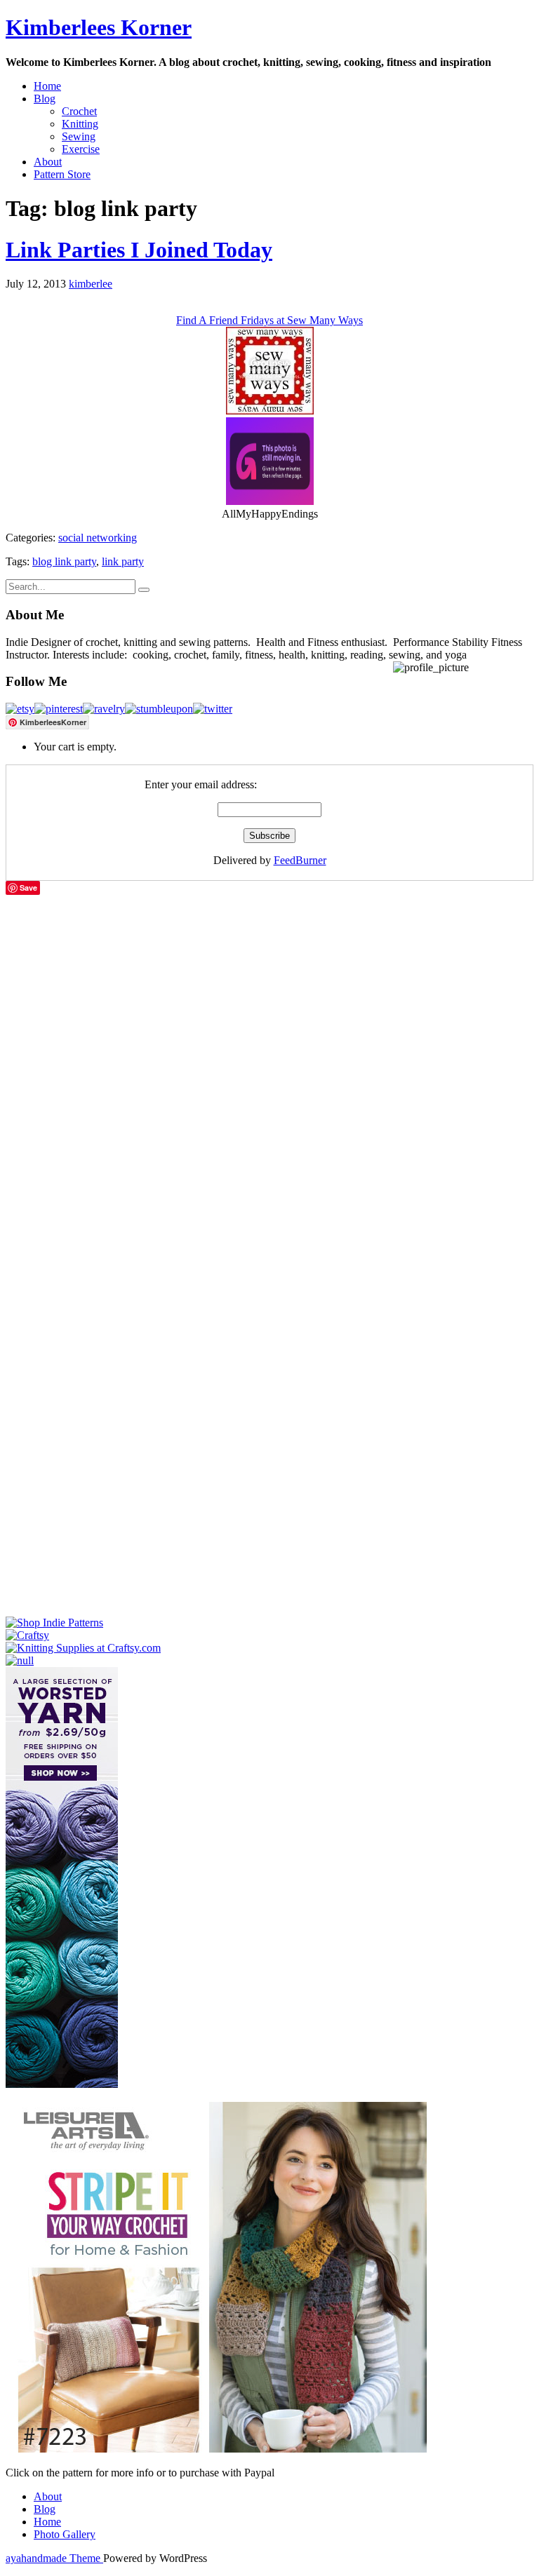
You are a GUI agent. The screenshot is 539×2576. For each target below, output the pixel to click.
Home (47, 86)
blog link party (64, 561)
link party (123, 561)
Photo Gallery (65, 2534)
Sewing (79, 136)
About (48, 162)
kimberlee (91, 284)
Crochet (79, 111)
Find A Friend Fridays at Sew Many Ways (269, 320)
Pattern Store (62, 174)
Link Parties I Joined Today (139, 250)
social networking (98, 538)
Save (28, 888)
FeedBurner (300, 860)
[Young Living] (20, 1660)
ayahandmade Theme (54, 2558)
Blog (45, 99)
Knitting (80, 124)
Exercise (81, 149)
